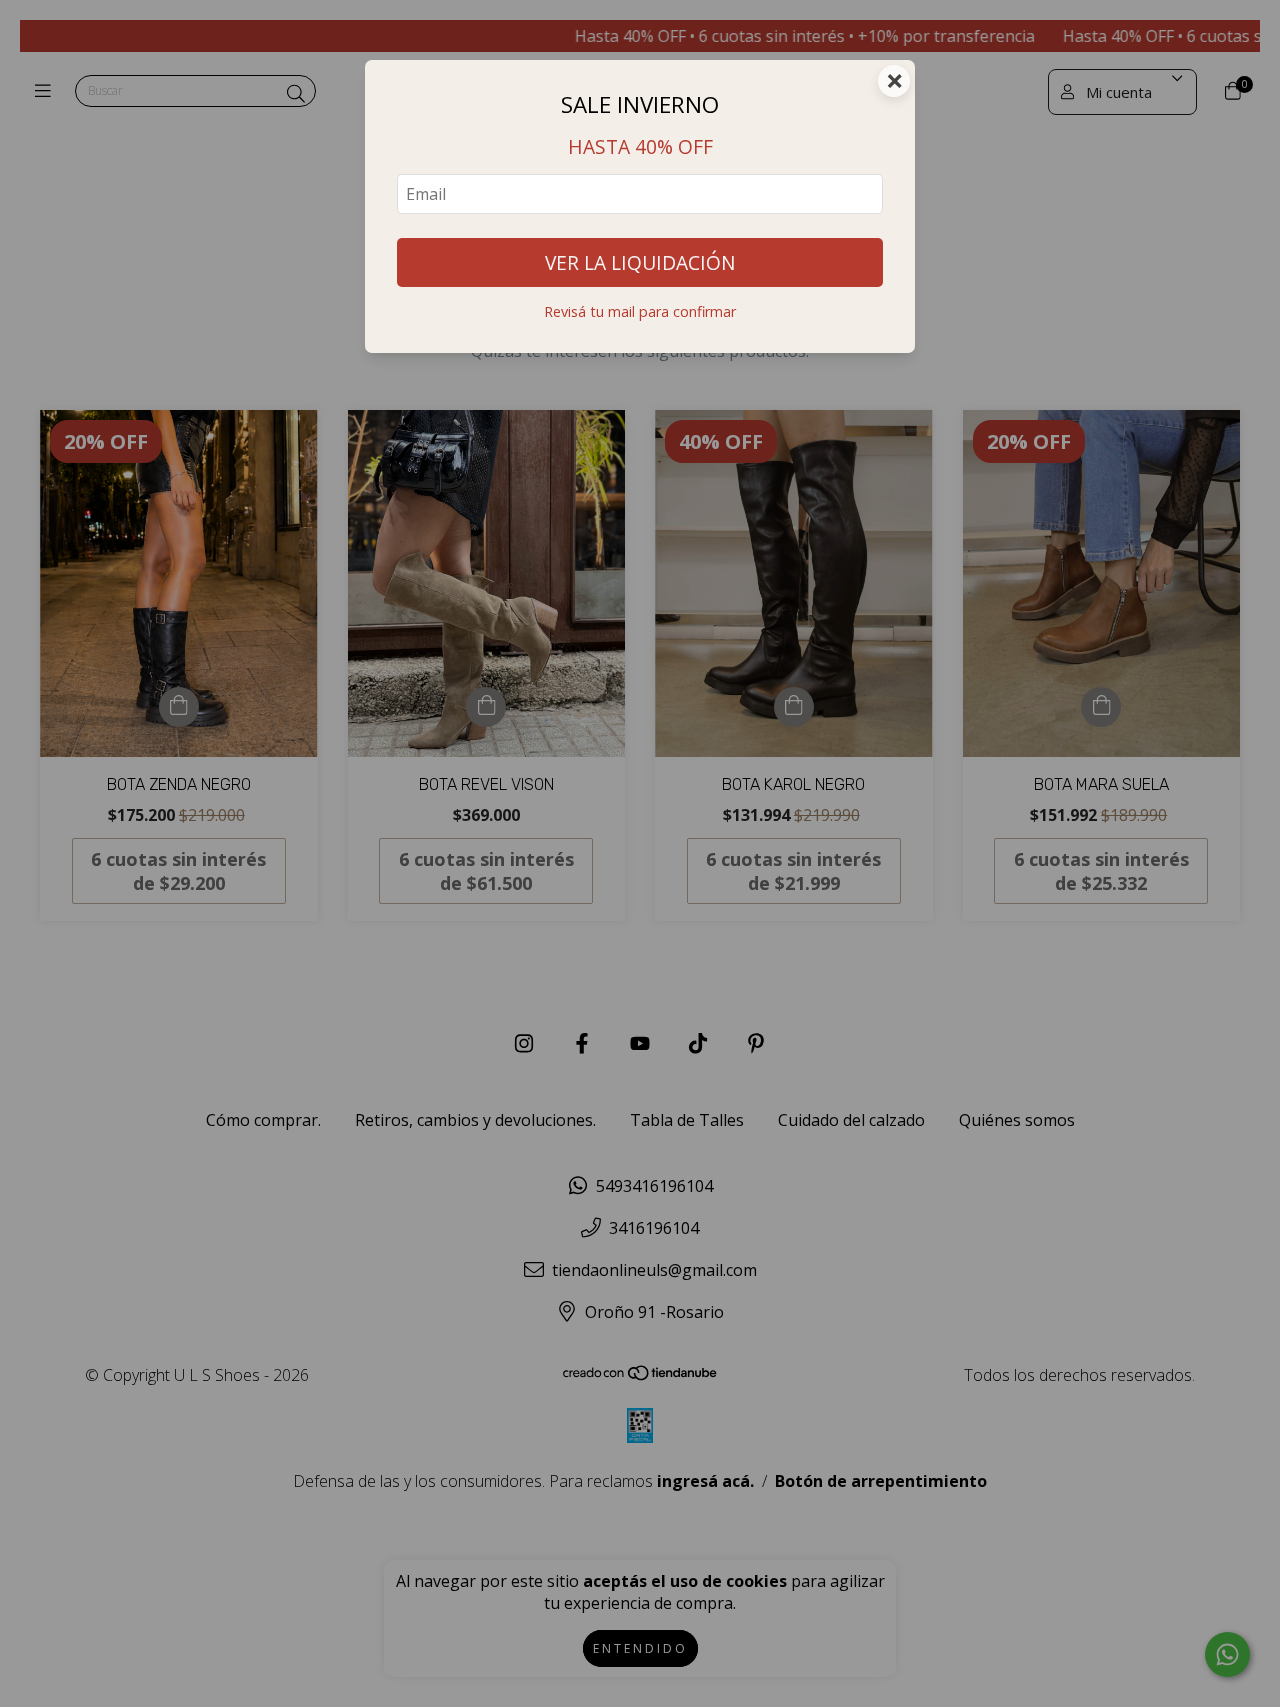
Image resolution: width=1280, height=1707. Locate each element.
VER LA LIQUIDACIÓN (640, 262)
